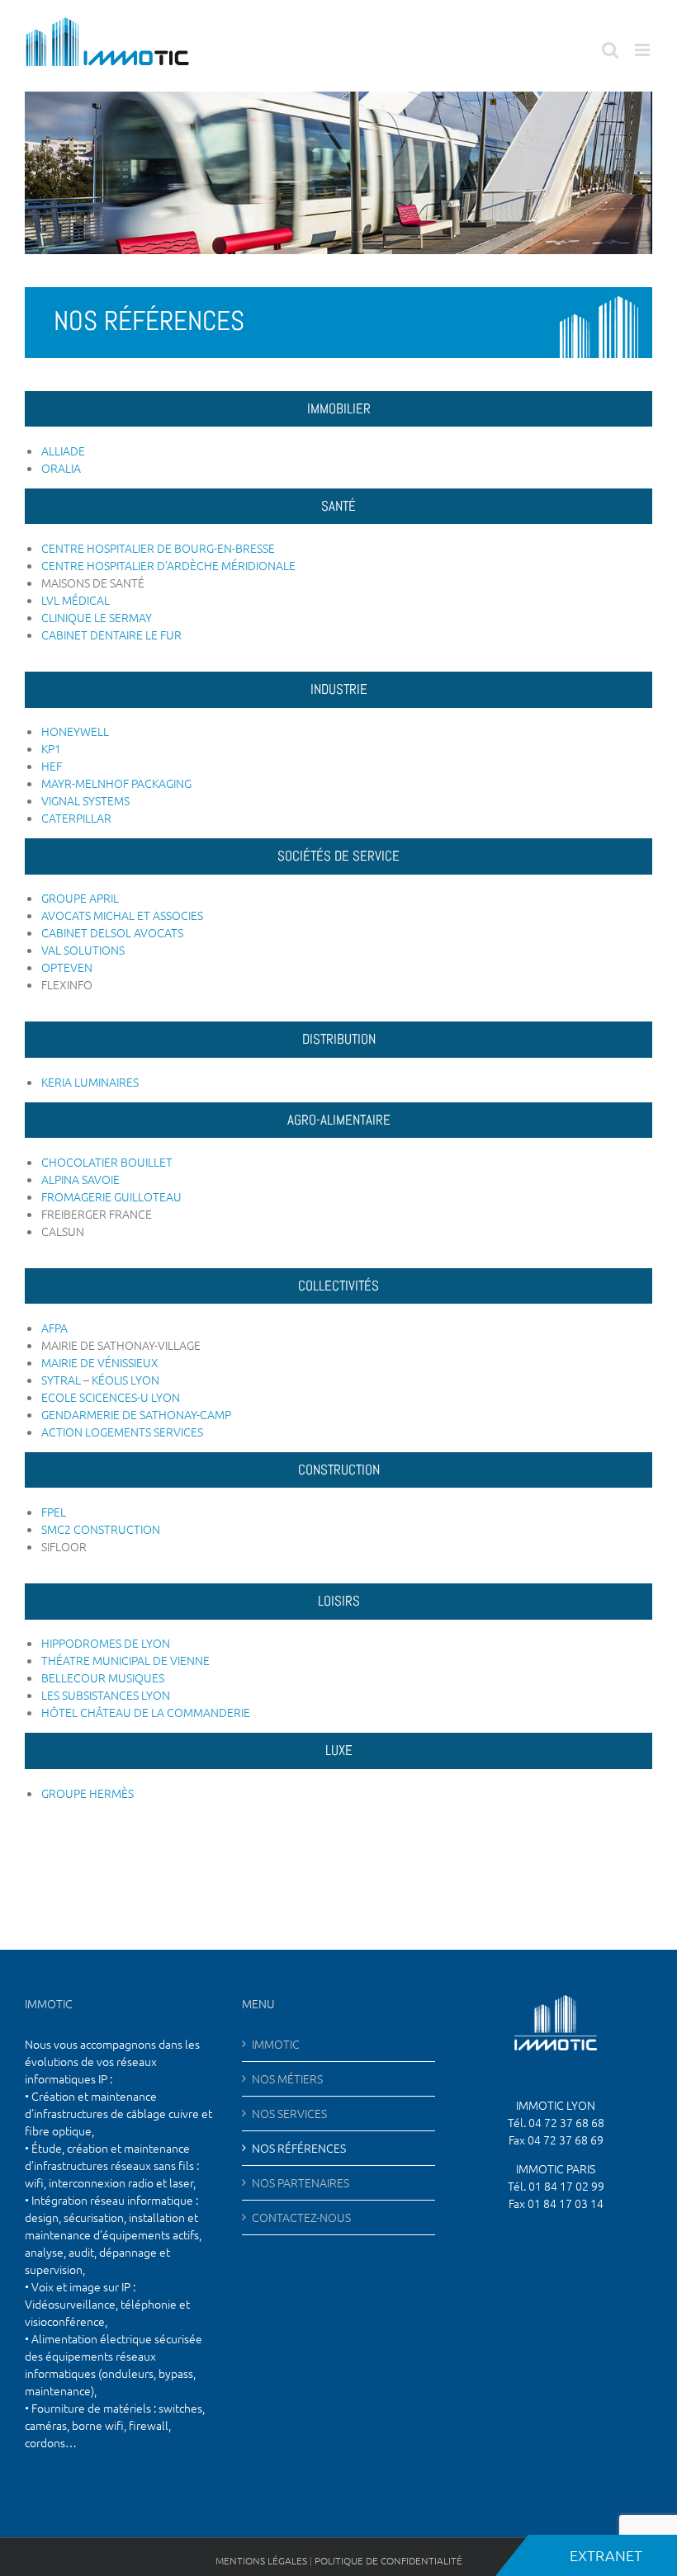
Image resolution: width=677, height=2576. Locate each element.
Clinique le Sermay (97, 617)
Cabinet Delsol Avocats (112, 932)
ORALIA (61, 468)
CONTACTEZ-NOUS (301, 2217)
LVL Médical (76, 600)
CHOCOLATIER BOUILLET (107, 1162)
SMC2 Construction (101, 1529)
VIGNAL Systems (85, 800)
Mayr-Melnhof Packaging (116, 783)
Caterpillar (76, 818)
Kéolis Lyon (125, 1380)
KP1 (51, 748)
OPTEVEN (67, 967)
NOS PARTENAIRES (301, 2182)
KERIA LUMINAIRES (90, 1082)
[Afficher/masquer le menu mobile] (644, 50)
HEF (52, 766)
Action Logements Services (122, 1432)
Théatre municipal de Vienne (125, 1660)
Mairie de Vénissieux (100, 1362)
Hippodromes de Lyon (106, 1643)
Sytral (62, 1380)
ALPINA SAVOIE (80, 1179)
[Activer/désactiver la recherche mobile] (610, 50)
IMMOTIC (276, 2044)
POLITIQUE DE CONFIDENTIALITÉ (388, 2560)
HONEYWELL (75, 731)
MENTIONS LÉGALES (261, 2560)
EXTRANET (590, 2555)
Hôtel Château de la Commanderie (146, 1712)
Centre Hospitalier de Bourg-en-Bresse (158, 548)
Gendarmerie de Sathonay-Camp (136, 1414)
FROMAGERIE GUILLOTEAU (111, 1196)
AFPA (54, 1328)
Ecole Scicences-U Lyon (111, 1397)
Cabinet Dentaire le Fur (111, 635)
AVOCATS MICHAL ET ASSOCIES (122, 915)
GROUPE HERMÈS (88, 1793)
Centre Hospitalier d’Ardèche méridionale (168, 565)
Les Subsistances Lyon (106, 1695)
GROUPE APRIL (80, 898)
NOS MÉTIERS (287, 2078)
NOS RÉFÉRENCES (299, 2148)
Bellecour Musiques (103, 1677)
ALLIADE (63, 451)
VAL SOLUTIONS (83, 950)
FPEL (54, 1512)
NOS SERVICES (289, 2113)
